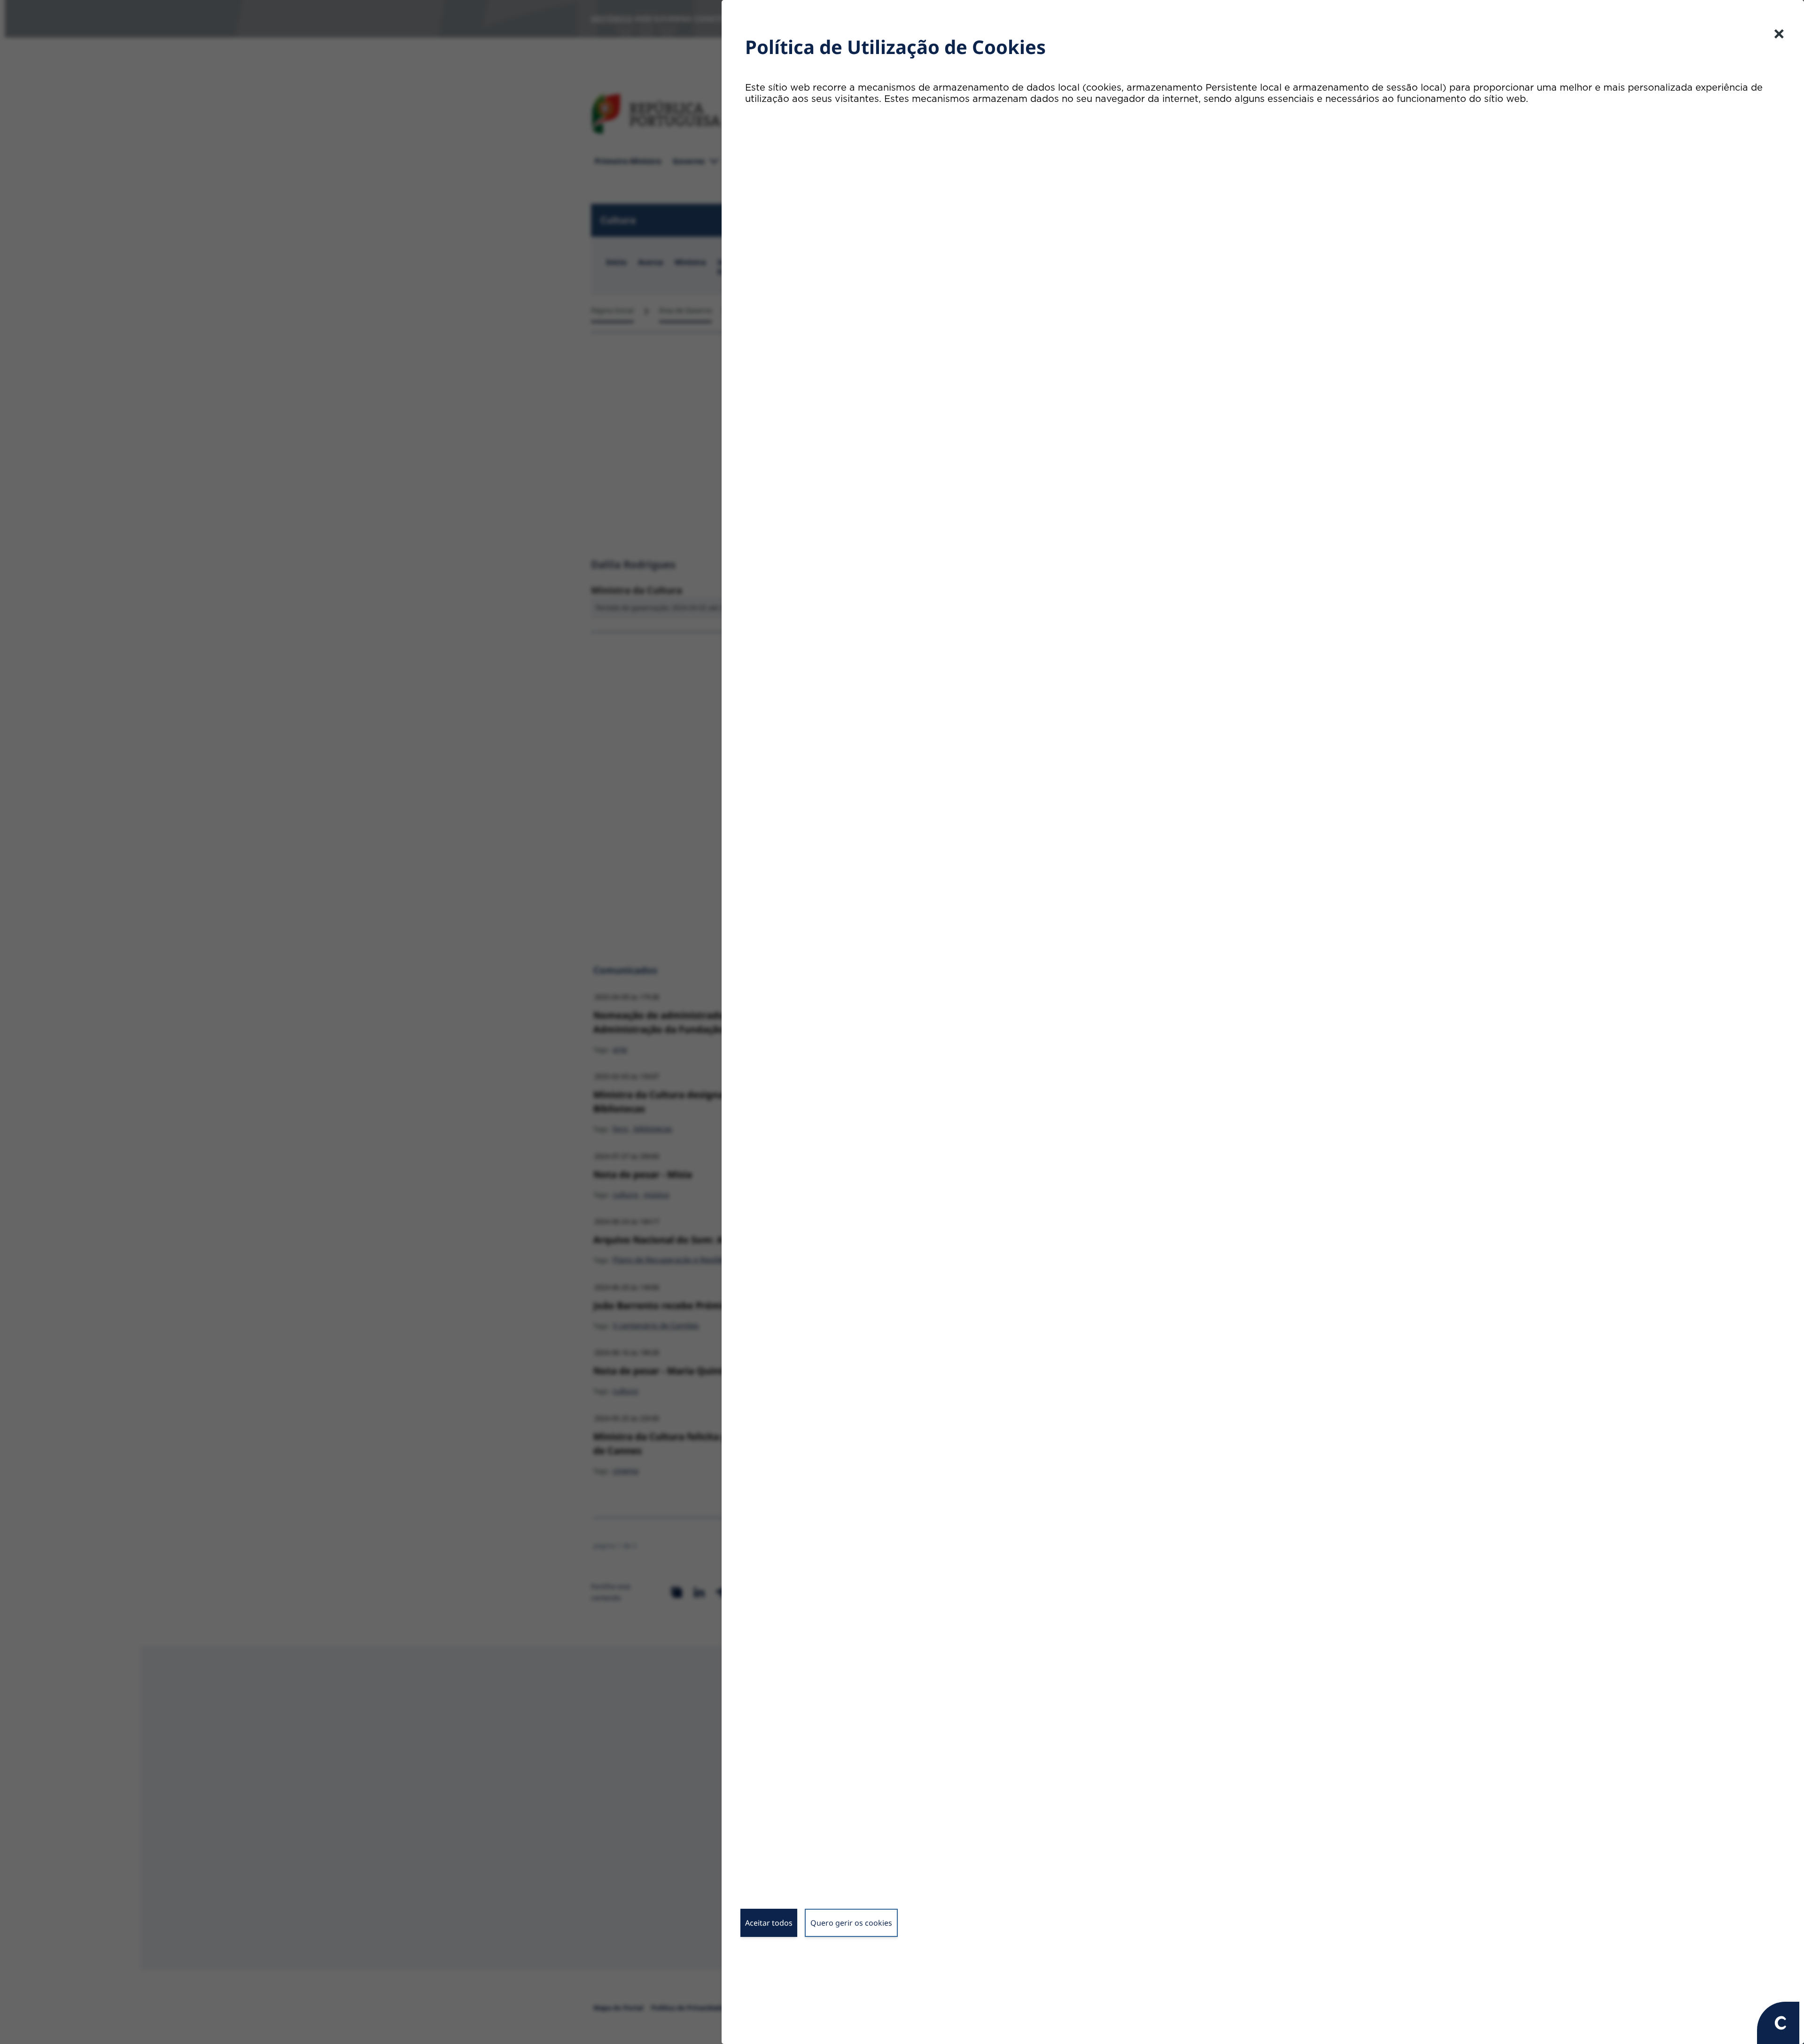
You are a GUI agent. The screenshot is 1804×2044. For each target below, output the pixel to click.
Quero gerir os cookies (851, 1923)
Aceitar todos (769, 1923)
